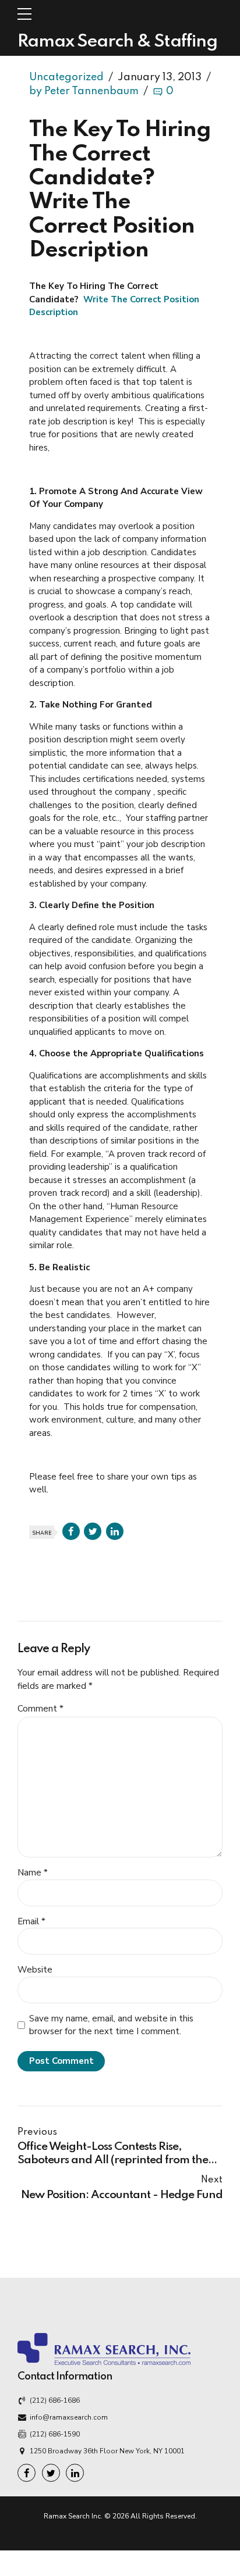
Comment (40, 1709)
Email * (31, 1921)
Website (35, 1970)
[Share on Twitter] (93, 1531)
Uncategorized (66, 77)
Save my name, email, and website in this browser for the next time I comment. (111, 2025)
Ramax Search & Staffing (117, 42)
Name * (33, 1873)
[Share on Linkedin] (115, 1531)
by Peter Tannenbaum (84, 91)
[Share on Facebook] (71, 1531)
